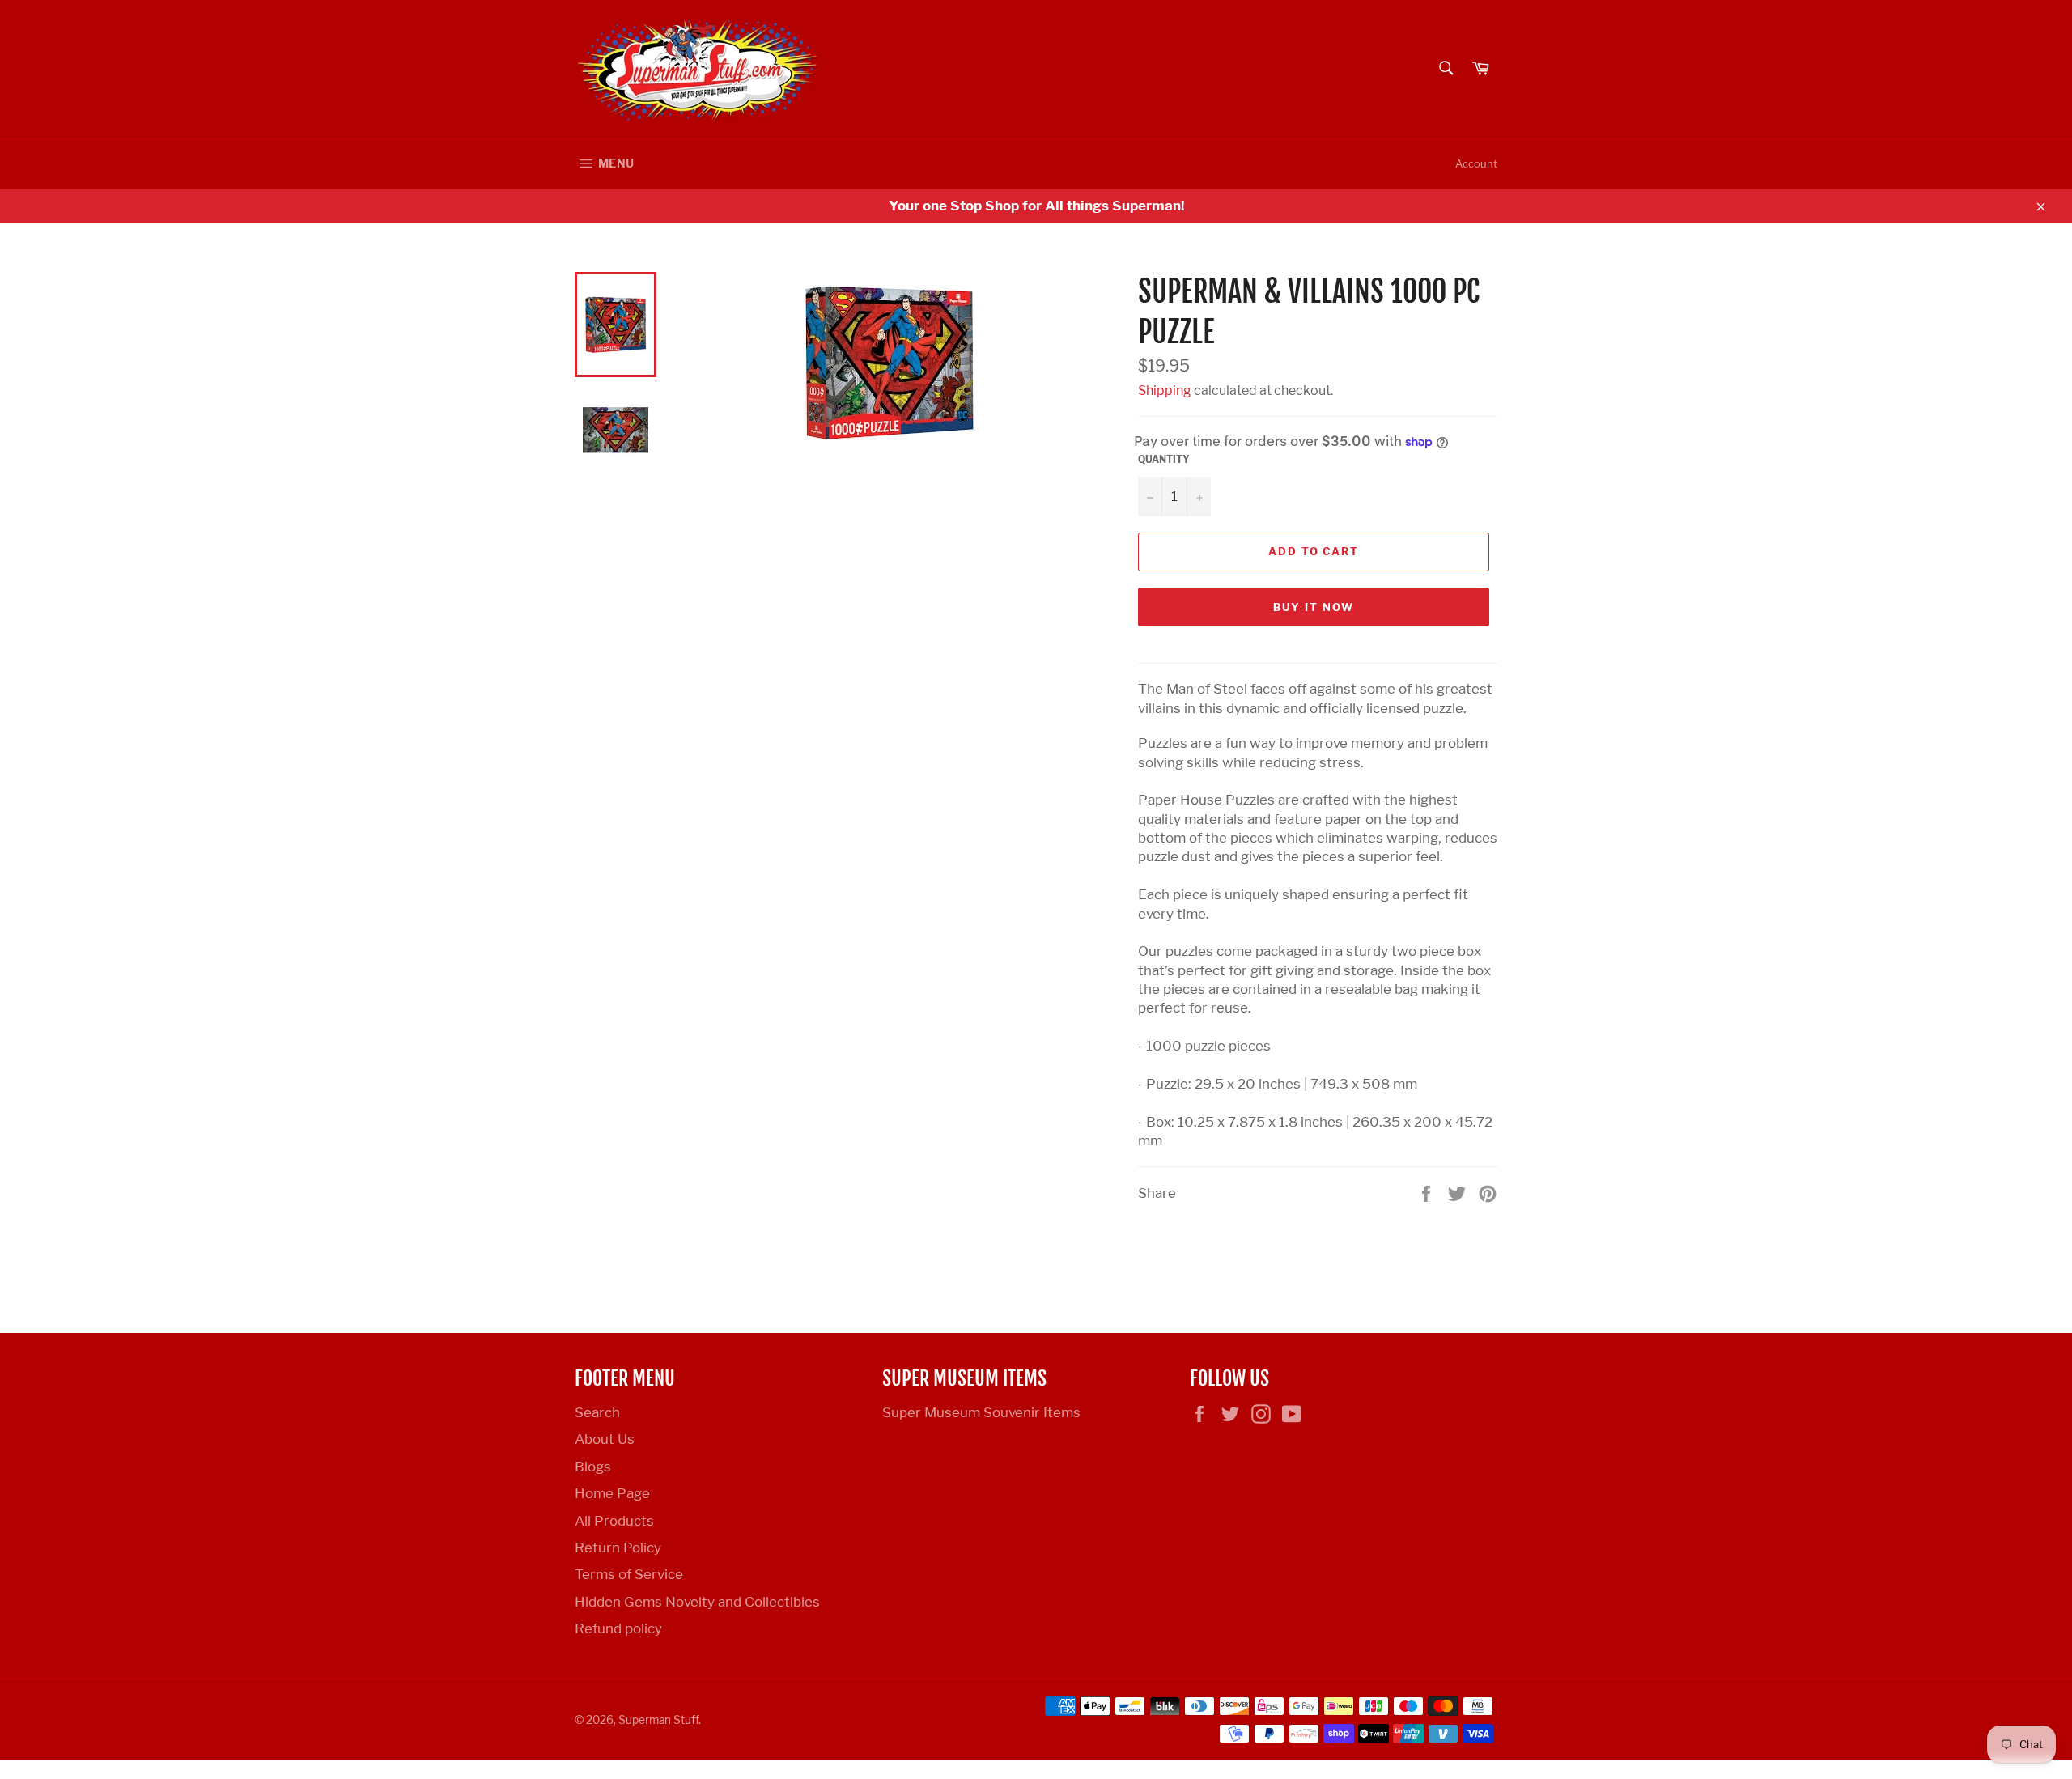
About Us (605, 1439)
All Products (614, 1521)
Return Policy (618, 1548)
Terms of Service (629, 1574)
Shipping (1165, 391)
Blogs (593, 1467)
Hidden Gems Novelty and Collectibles (697, 1602)
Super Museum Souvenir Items (981, 1412)
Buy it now (1314, 607)
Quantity (1164, 459)
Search (597, 1412)
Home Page (612, 1493)
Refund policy (618, 1628)
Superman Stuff (658, 1720)
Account (1476, 163)
